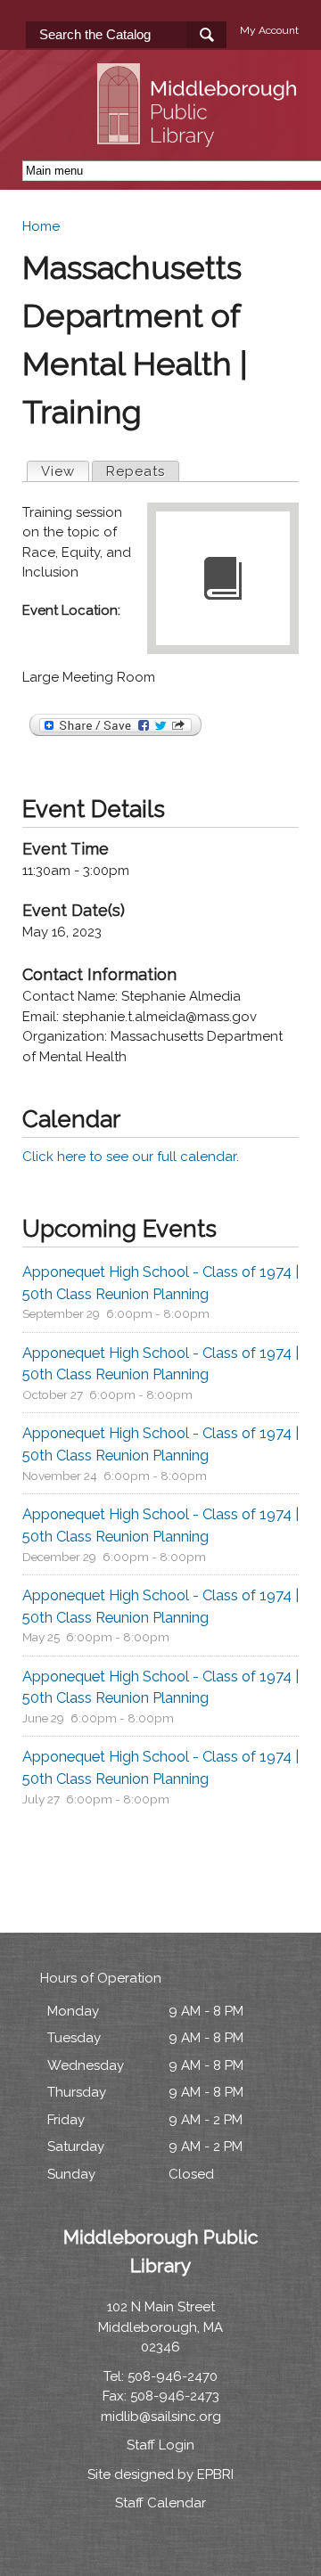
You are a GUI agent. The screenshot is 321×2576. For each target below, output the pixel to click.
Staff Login (160, 2445)
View (65, 471)
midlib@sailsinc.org (161, 2417)
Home (41, 226)
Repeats (136, 471)
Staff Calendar (160, 2503)
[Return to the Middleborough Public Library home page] (200, 136)
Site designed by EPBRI (160, 2474)
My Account (269, 30)
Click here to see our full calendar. (131, 1157)
